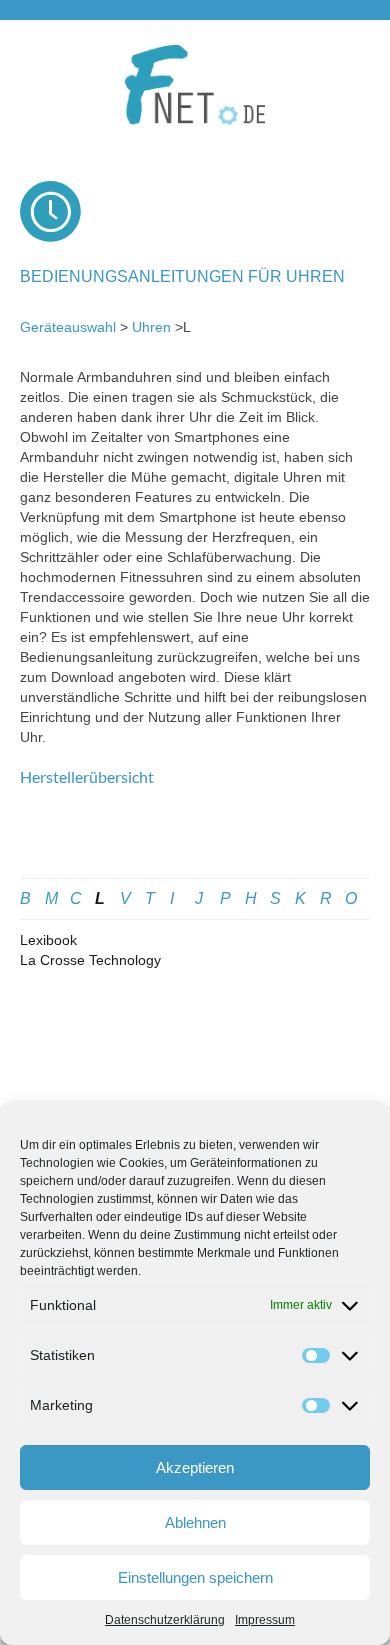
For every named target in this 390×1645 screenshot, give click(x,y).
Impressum (265, 1620)
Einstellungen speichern (195, 1577)
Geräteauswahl (68, 327)
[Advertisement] (195, 843)
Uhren (151, 327)
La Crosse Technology (90, 960)
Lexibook (48, 940)
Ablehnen (195, 1522)
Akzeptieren (195, 1467)
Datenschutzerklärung (165, 1620)
